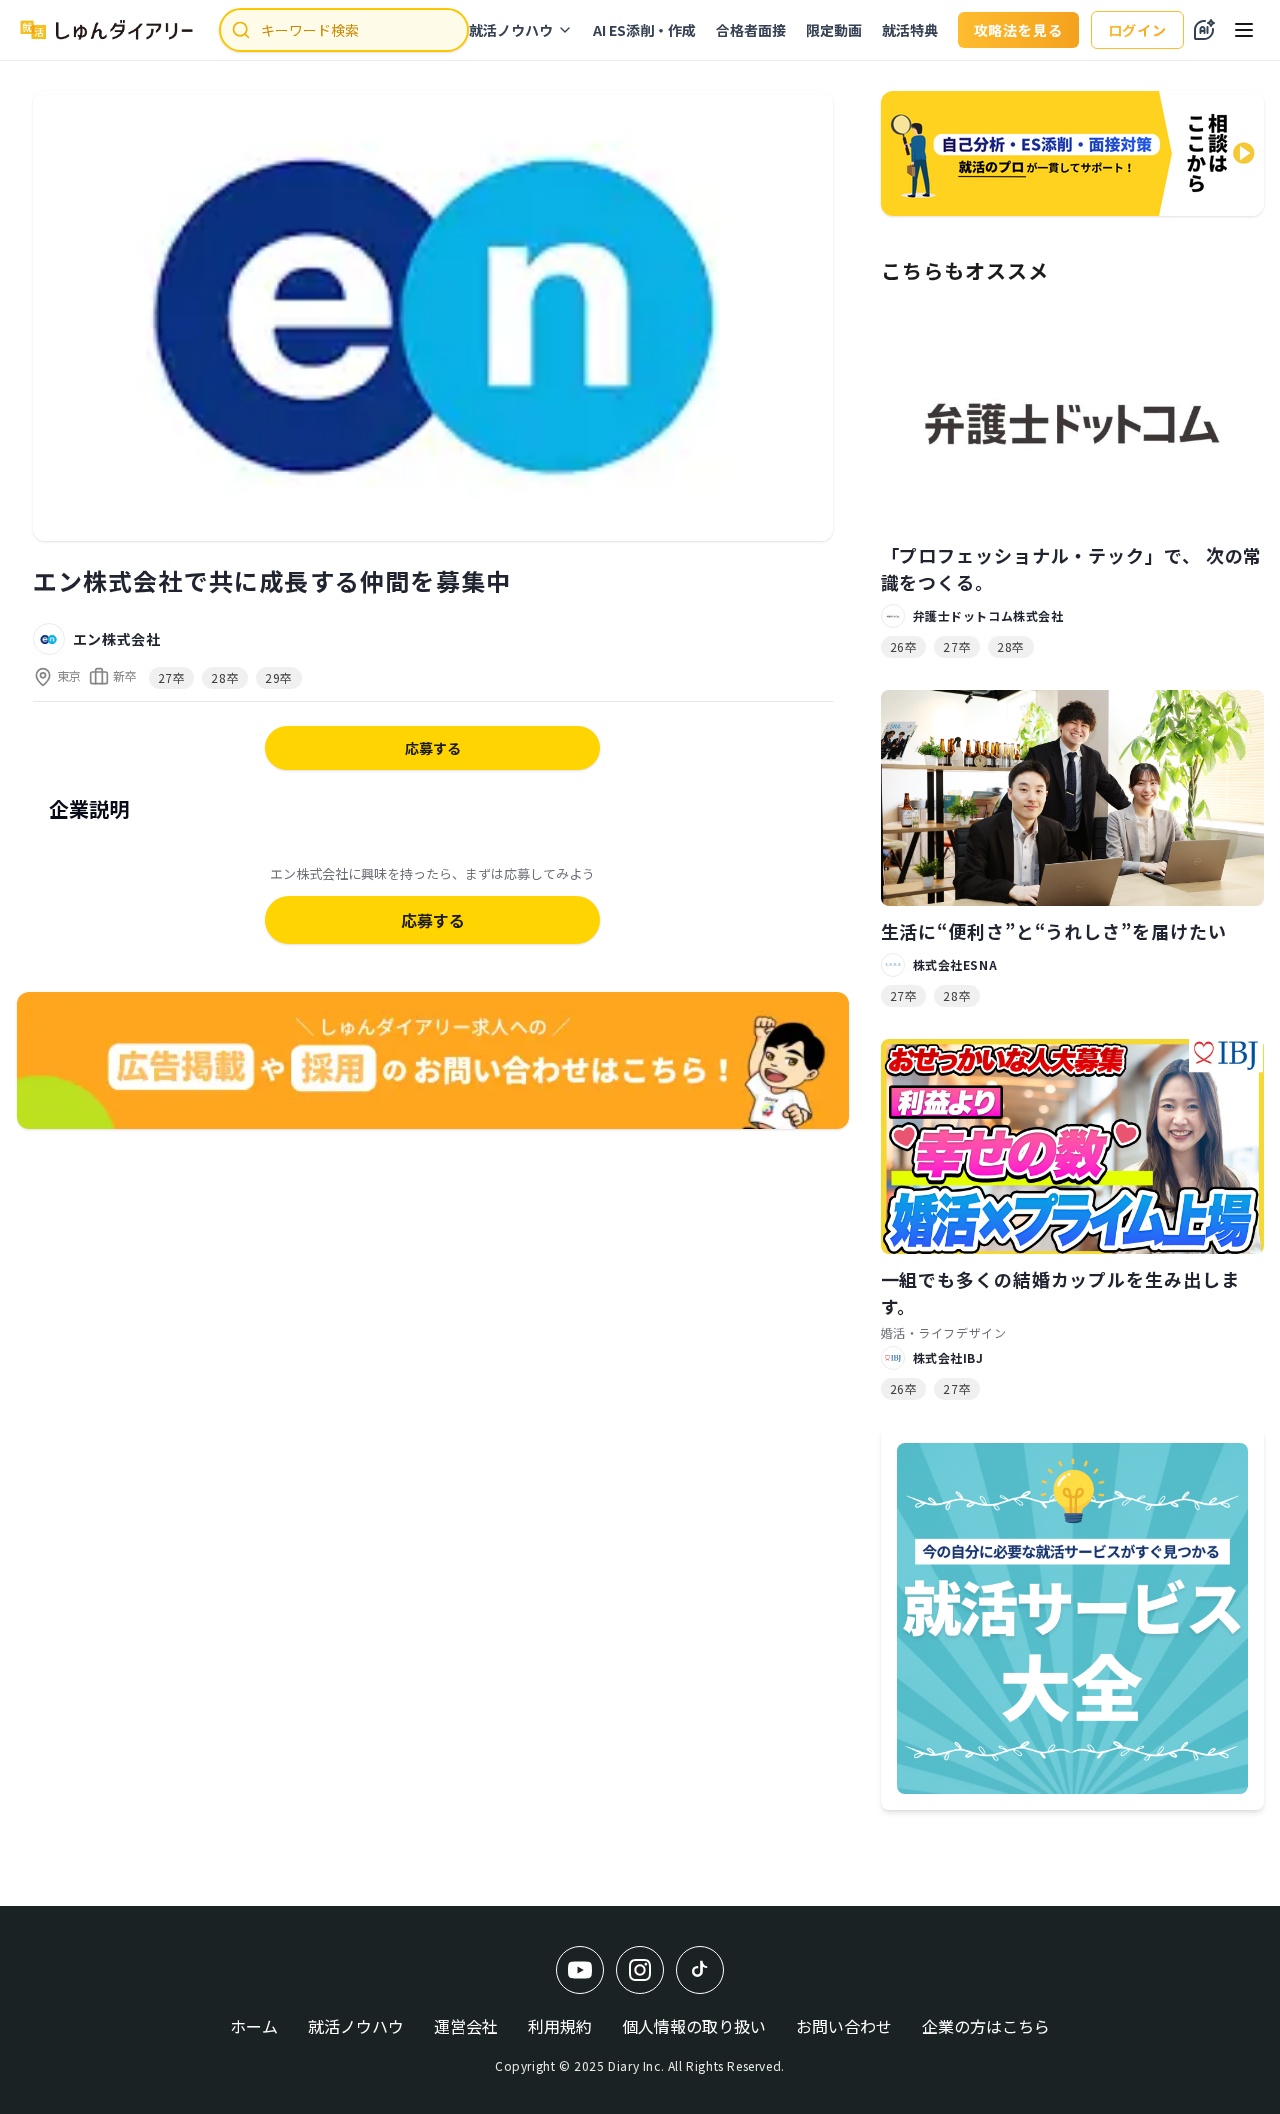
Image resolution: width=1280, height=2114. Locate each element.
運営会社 (466, 2026)
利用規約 (560, 2026)
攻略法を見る (1018, 30)
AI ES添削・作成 (644, 30)
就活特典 (910, 30)
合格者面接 (751, 30)
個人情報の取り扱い (694, 2026)
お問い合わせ (844, 2026)
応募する (433, 748)
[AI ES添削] (1204, 30)
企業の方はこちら (986, 2026)
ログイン (1137, 30)
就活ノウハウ (511, 30)
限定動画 (834, 30)
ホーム (254, 2026)
